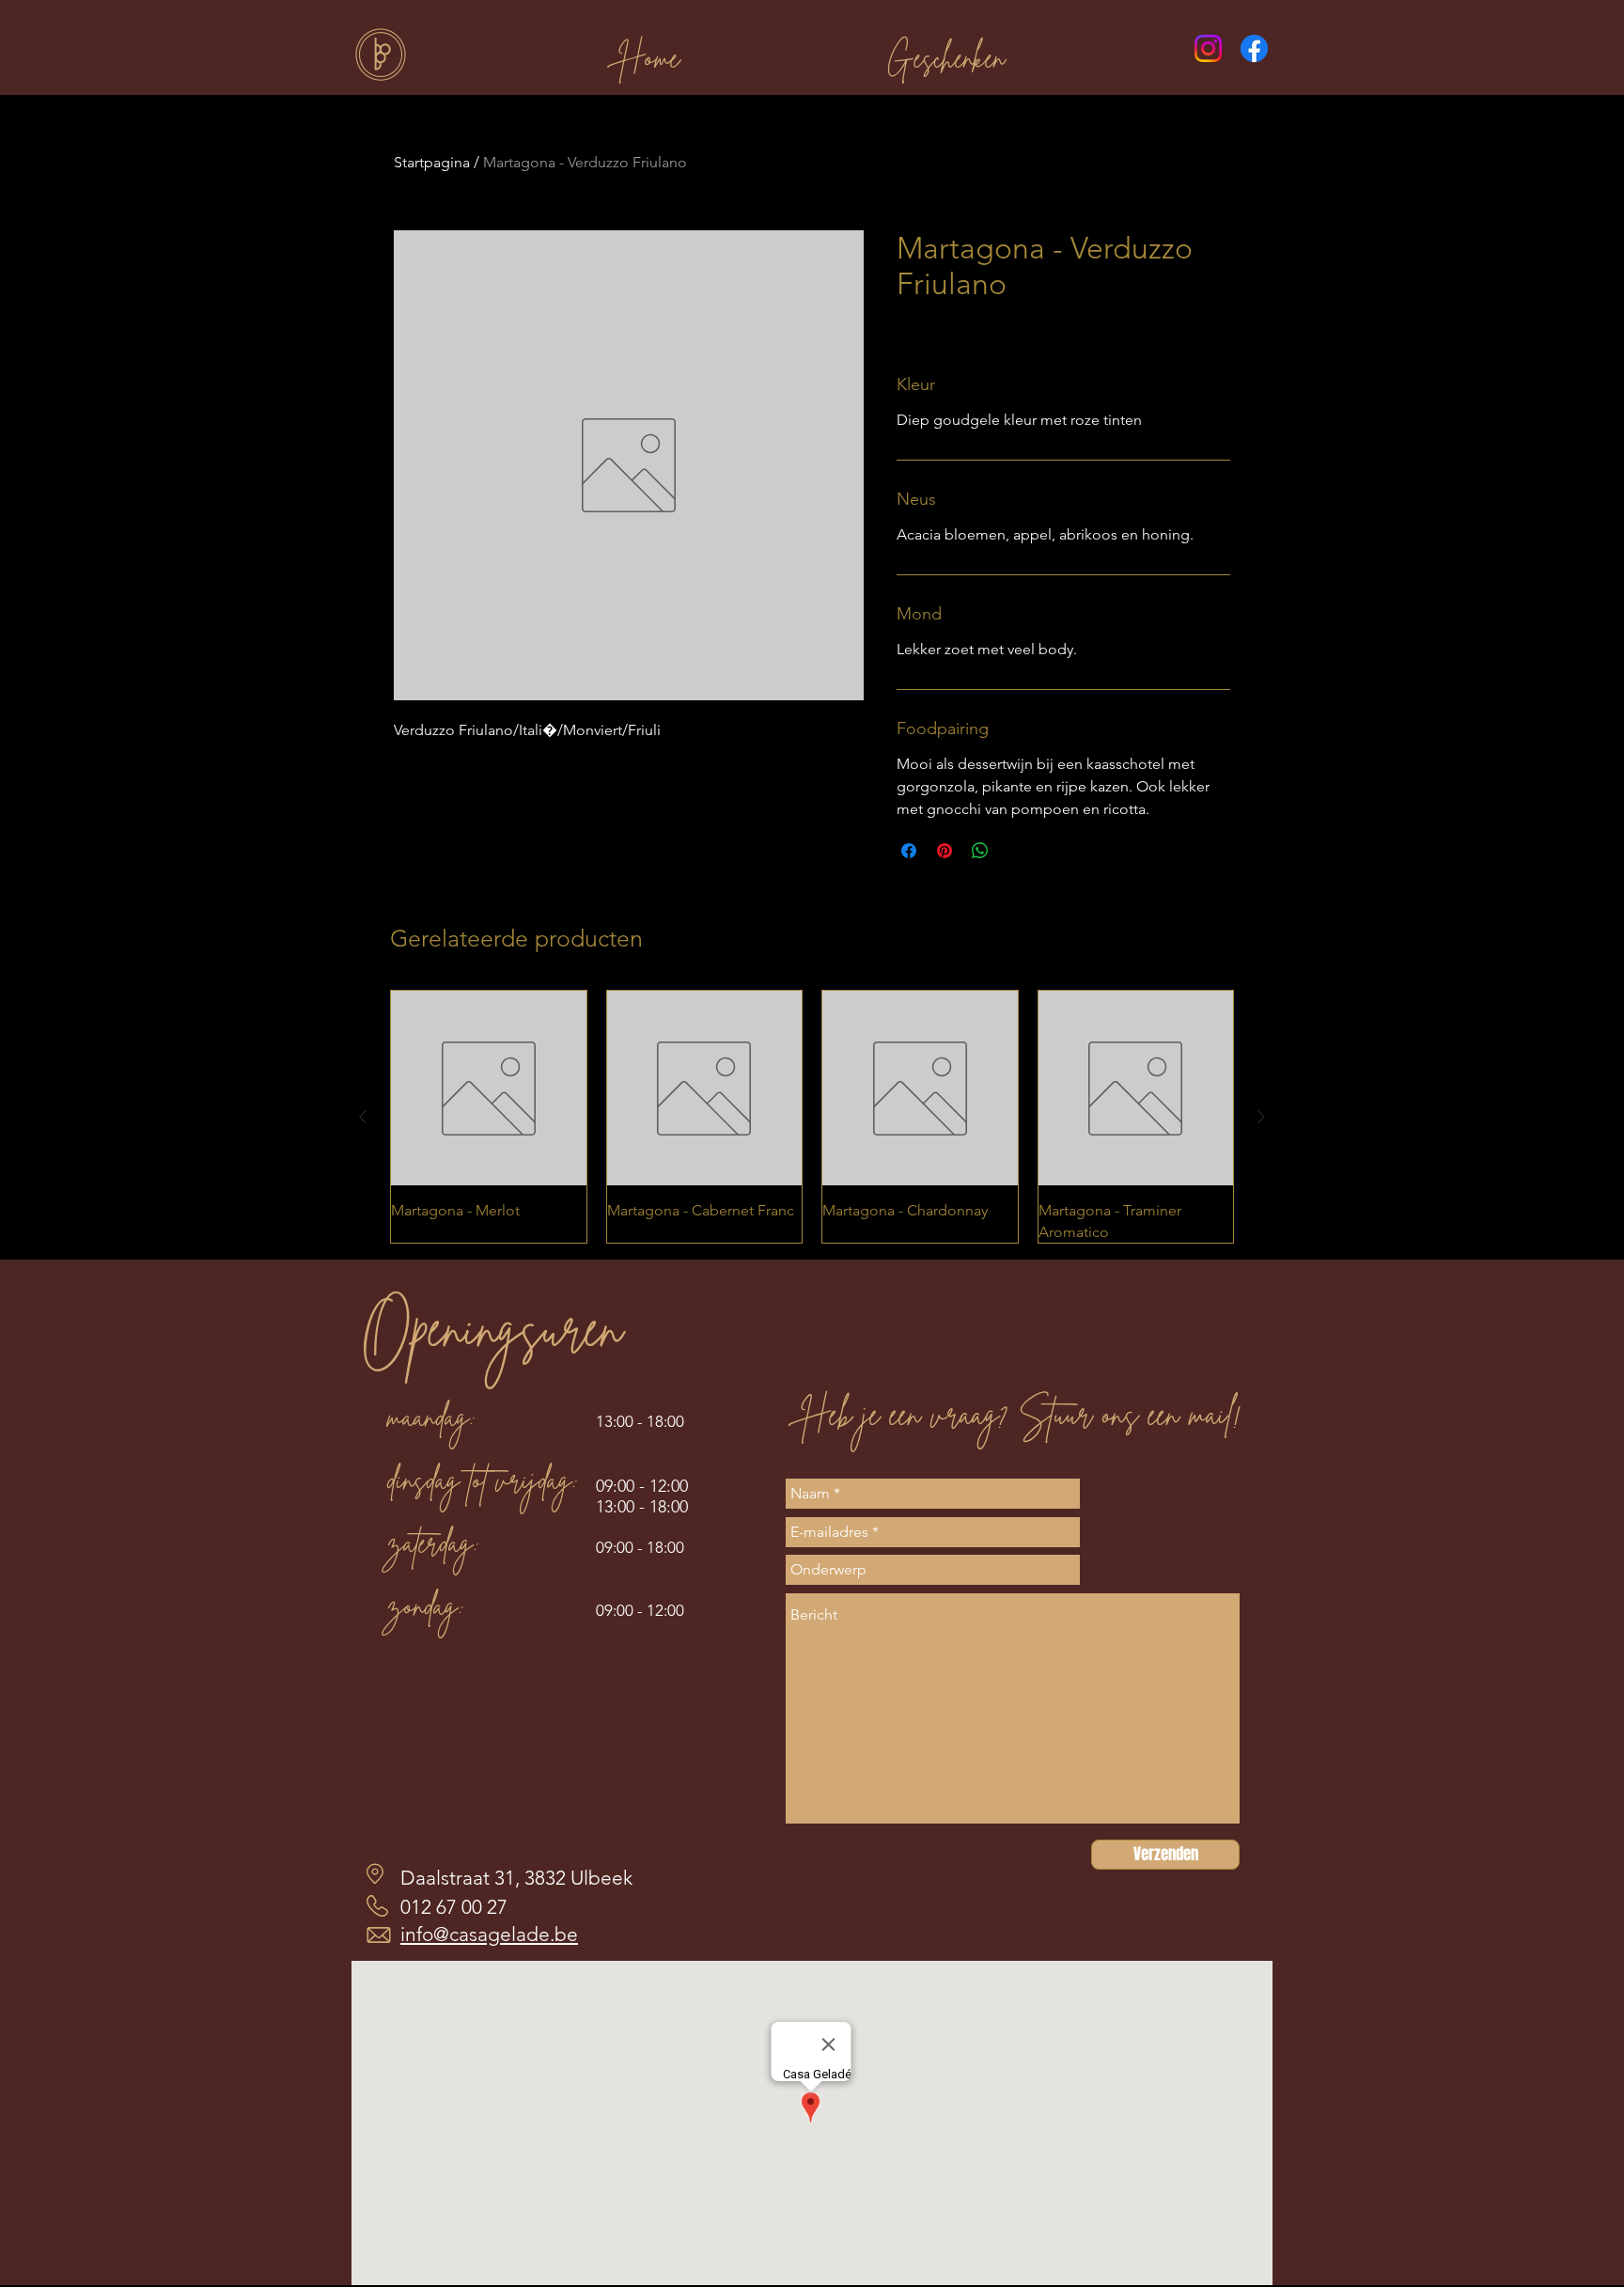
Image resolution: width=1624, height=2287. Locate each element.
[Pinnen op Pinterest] (945, 851)
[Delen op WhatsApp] (980, 851)
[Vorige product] (363, 1117)
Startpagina (432, 162)
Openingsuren (492, 1328)
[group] (812, 1117)
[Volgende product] (1261, 1117)
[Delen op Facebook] (909, 851)
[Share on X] (1016, 851)
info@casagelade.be (489, 1934)
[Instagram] (1208, 48)
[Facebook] (1254, 48)
